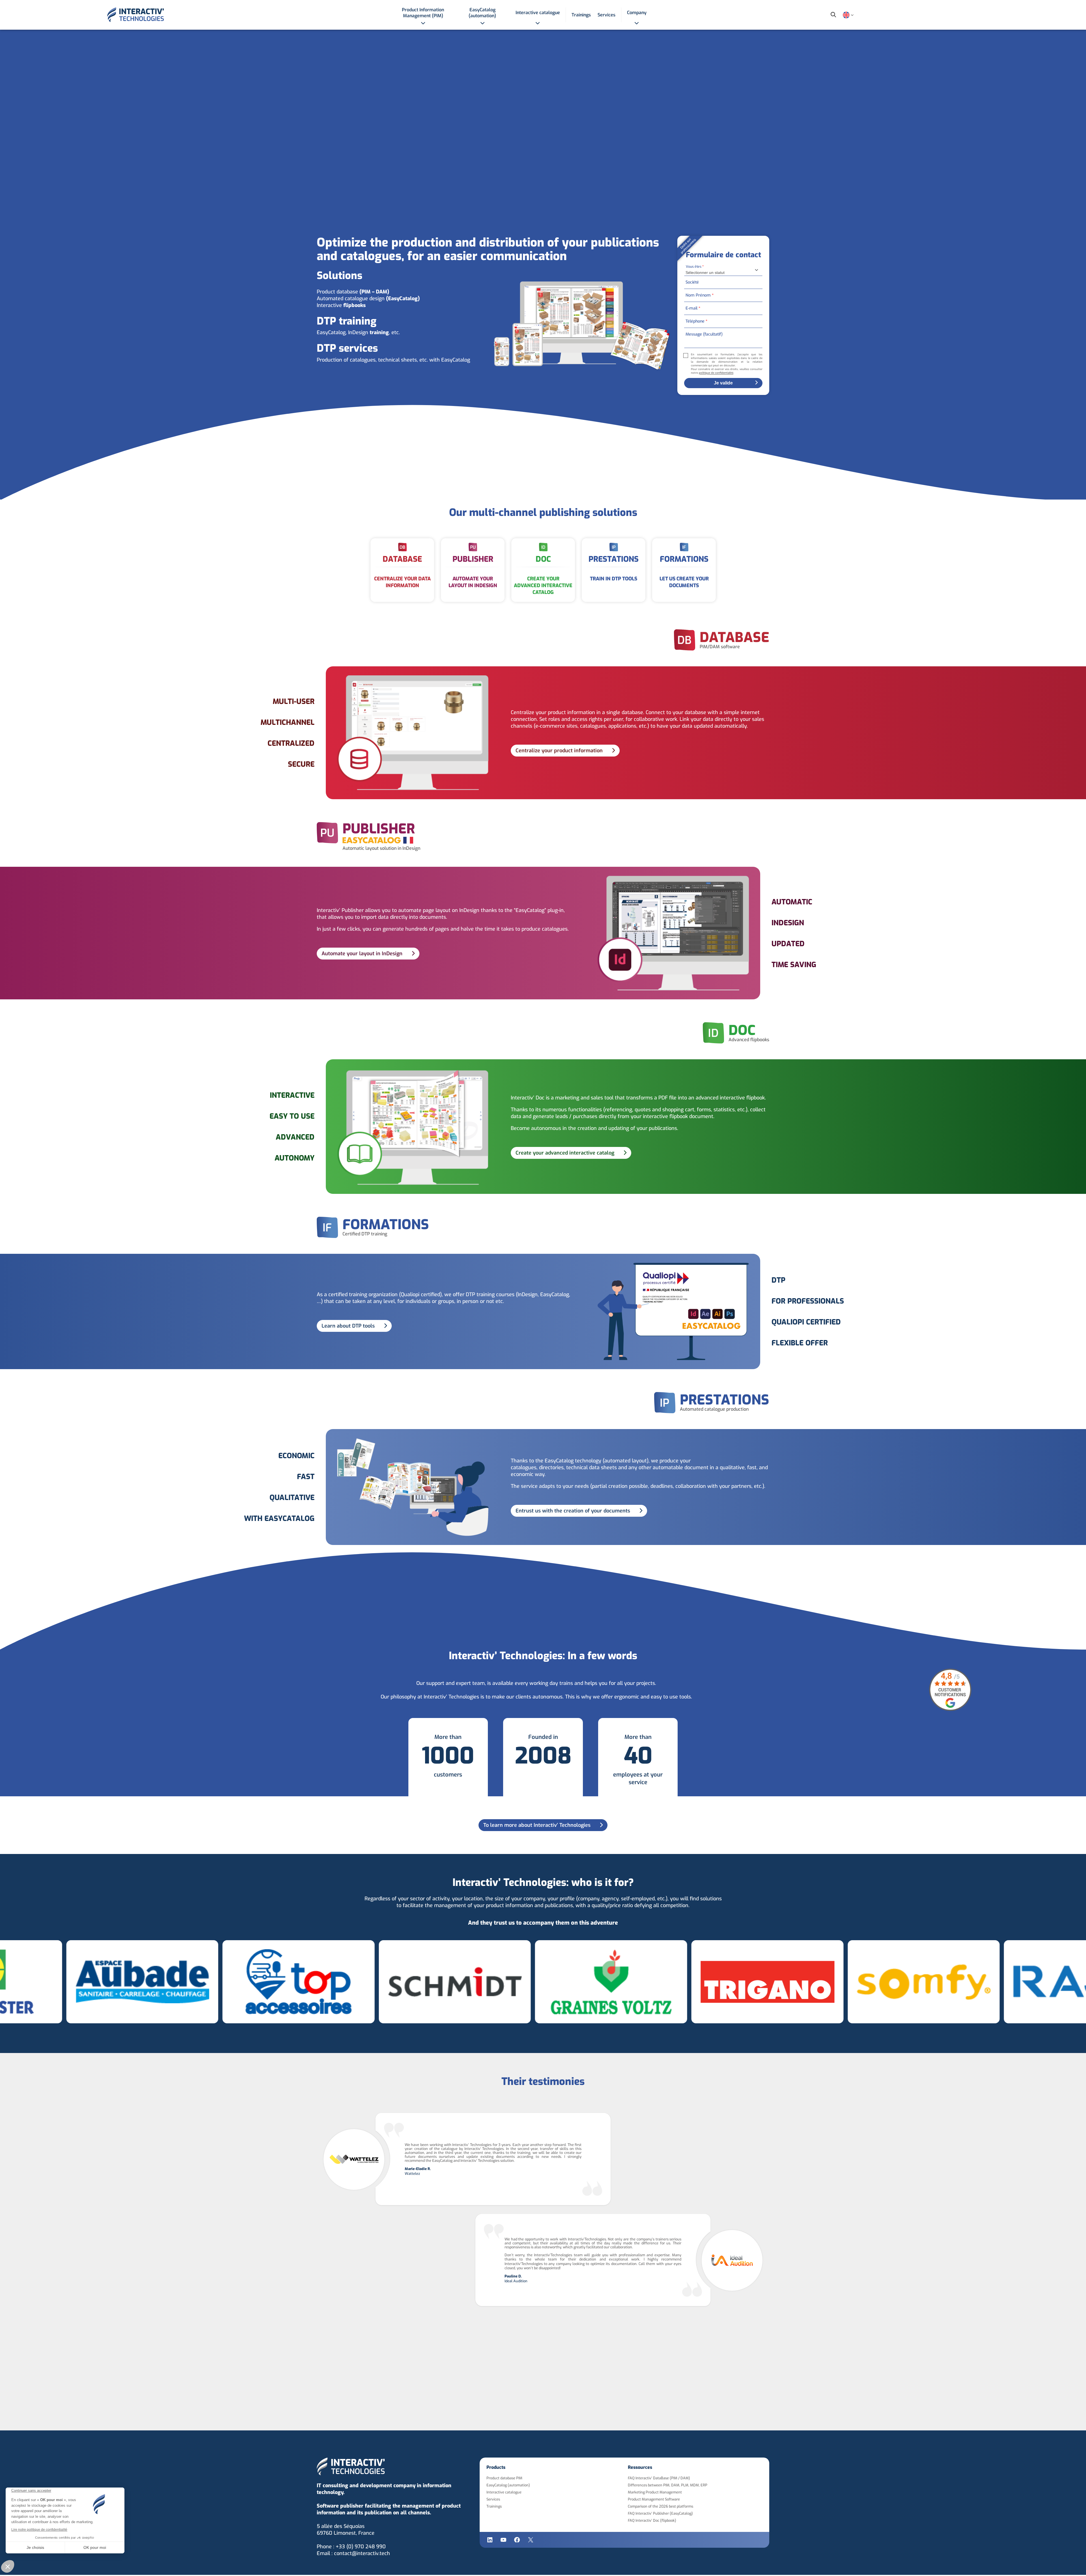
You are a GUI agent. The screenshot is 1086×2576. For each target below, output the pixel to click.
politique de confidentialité (716, 373)
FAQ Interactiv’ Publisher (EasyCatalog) (660, 2513)
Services (493, 2499)
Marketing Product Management (655, 2492)
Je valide (723, 383)
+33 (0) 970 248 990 (361, 2547)
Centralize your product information (559, 751)
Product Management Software (654, 2499)
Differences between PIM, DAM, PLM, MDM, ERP (668, 2485)
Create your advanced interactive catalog (565, 1153)
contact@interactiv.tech (362, 2553)
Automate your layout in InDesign (362, 954)
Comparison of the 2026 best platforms (661, 2506)
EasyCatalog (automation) (508, 2485)
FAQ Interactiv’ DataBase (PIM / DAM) (659, 2478)
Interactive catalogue (504, 2492)
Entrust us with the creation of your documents (573, 1511)
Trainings (494, 2506)
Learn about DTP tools (348, 1326)
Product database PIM (504, 2478)
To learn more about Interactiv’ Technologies (537, 1825)
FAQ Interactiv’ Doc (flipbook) (652, 2520)
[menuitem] (423, 15)
